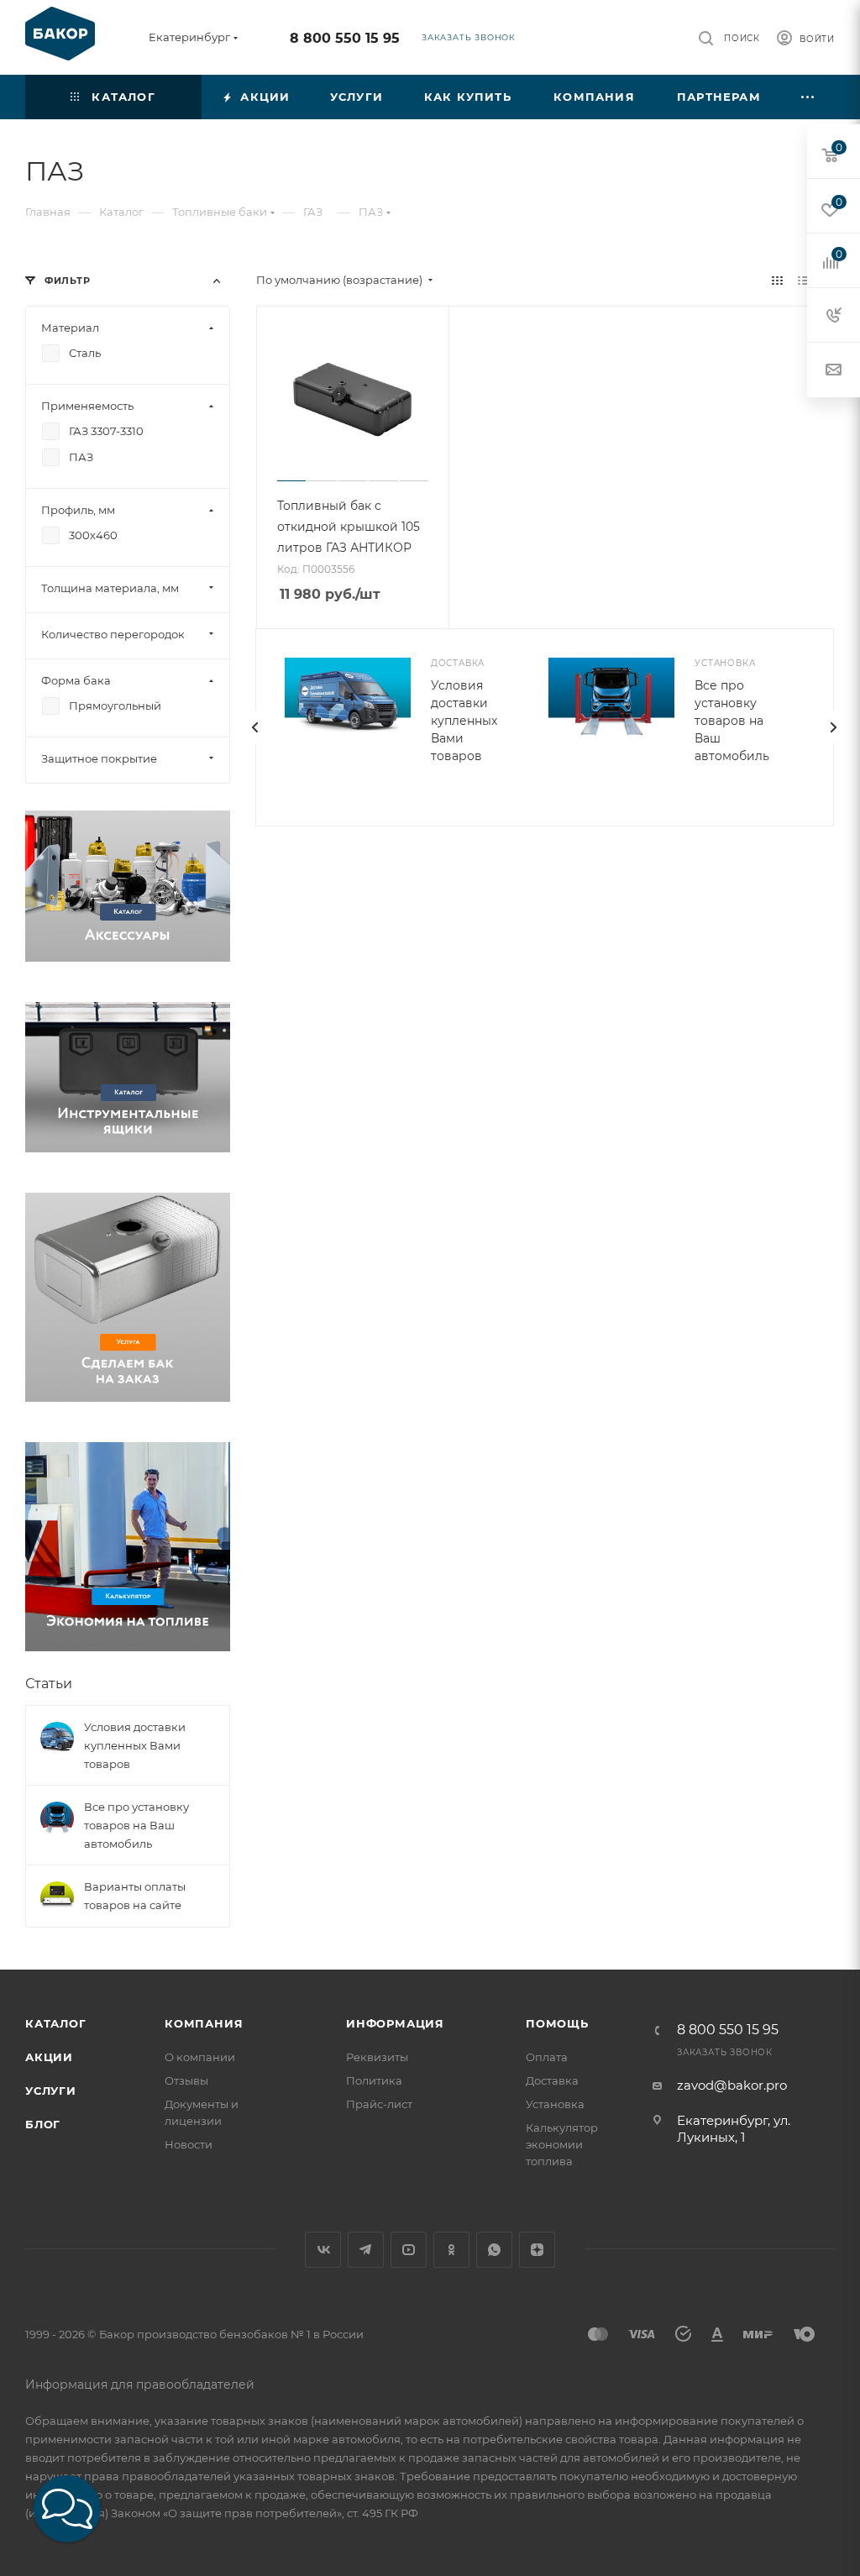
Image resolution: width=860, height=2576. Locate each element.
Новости (189, 2144)
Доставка (552, 2080)
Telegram (366, 2250)
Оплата (547, 2057)
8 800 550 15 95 (345, 38)
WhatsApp (494, 2250)
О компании (200, 2057)
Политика (374, 2080)
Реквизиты (377, 2057)
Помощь (557, 2023)
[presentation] (255, 727)
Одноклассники (451, 2250)
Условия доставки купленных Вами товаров (464, 721)
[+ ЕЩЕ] (808, 97)
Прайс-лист (379, 2104)
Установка (555, 2104)
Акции (49, 2057)
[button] (67, 2509)
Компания (204, 2023)
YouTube (409, 2250)
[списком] (803, 280)
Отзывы (186, 2080)
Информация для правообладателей (140, 2385)
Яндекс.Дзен (537, 2250)
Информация (395, 2023)
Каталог (56, 2023)
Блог (43, 2124)
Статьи (49, 1684)
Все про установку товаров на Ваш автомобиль (732, 721)
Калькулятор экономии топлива (562, 2144)
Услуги (51, 2091)
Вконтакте (323, 2250)
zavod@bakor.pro (732, 2085)
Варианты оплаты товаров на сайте (135, 1896)
